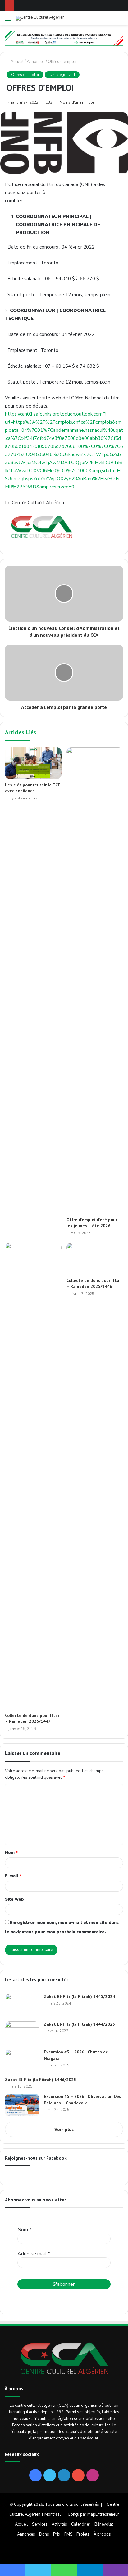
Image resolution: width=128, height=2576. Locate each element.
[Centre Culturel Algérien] (40, 18)
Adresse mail (34, 2254)
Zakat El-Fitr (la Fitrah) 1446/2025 (41, 2080)
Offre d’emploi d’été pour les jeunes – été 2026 (92, 1223)
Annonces (36, 62)
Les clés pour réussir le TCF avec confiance (33, 788)
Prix (57, 2534)
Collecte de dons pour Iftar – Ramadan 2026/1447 (32, 1718)
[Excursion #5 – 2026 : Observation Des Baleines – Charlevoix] (22, 2105)
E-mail (13, 1876)
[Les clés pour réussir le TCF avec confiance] (33, 763)
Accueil (17, 62)
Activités (59, 2524)
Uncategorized (62, 75)
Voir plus (64, 2130)
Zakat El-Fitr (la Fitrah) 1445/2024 (79, 1996)
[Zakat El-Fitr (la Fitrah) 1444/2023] (22, 2033)
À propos (102, 2534)
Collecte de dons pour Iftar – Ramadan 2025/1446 (94, 1283)
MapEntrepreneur (103, 2514)
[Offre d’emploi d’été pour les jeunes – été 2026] (95, 981)
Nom (11, 1853)
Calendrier (81, 2524)
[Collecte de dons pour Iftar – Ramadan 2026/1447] (33, 1476)
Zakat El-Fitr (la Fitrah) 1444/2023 (79, 2024)
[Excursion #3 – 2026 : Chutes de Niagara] (22, 2061)
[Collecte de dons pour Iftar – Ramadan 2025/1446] (95, 1259)
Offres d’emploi (62, 62)
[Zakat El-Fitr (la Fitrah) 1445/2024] (22, 2005)
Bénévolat (104, 2524)
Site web (14, 1899)
